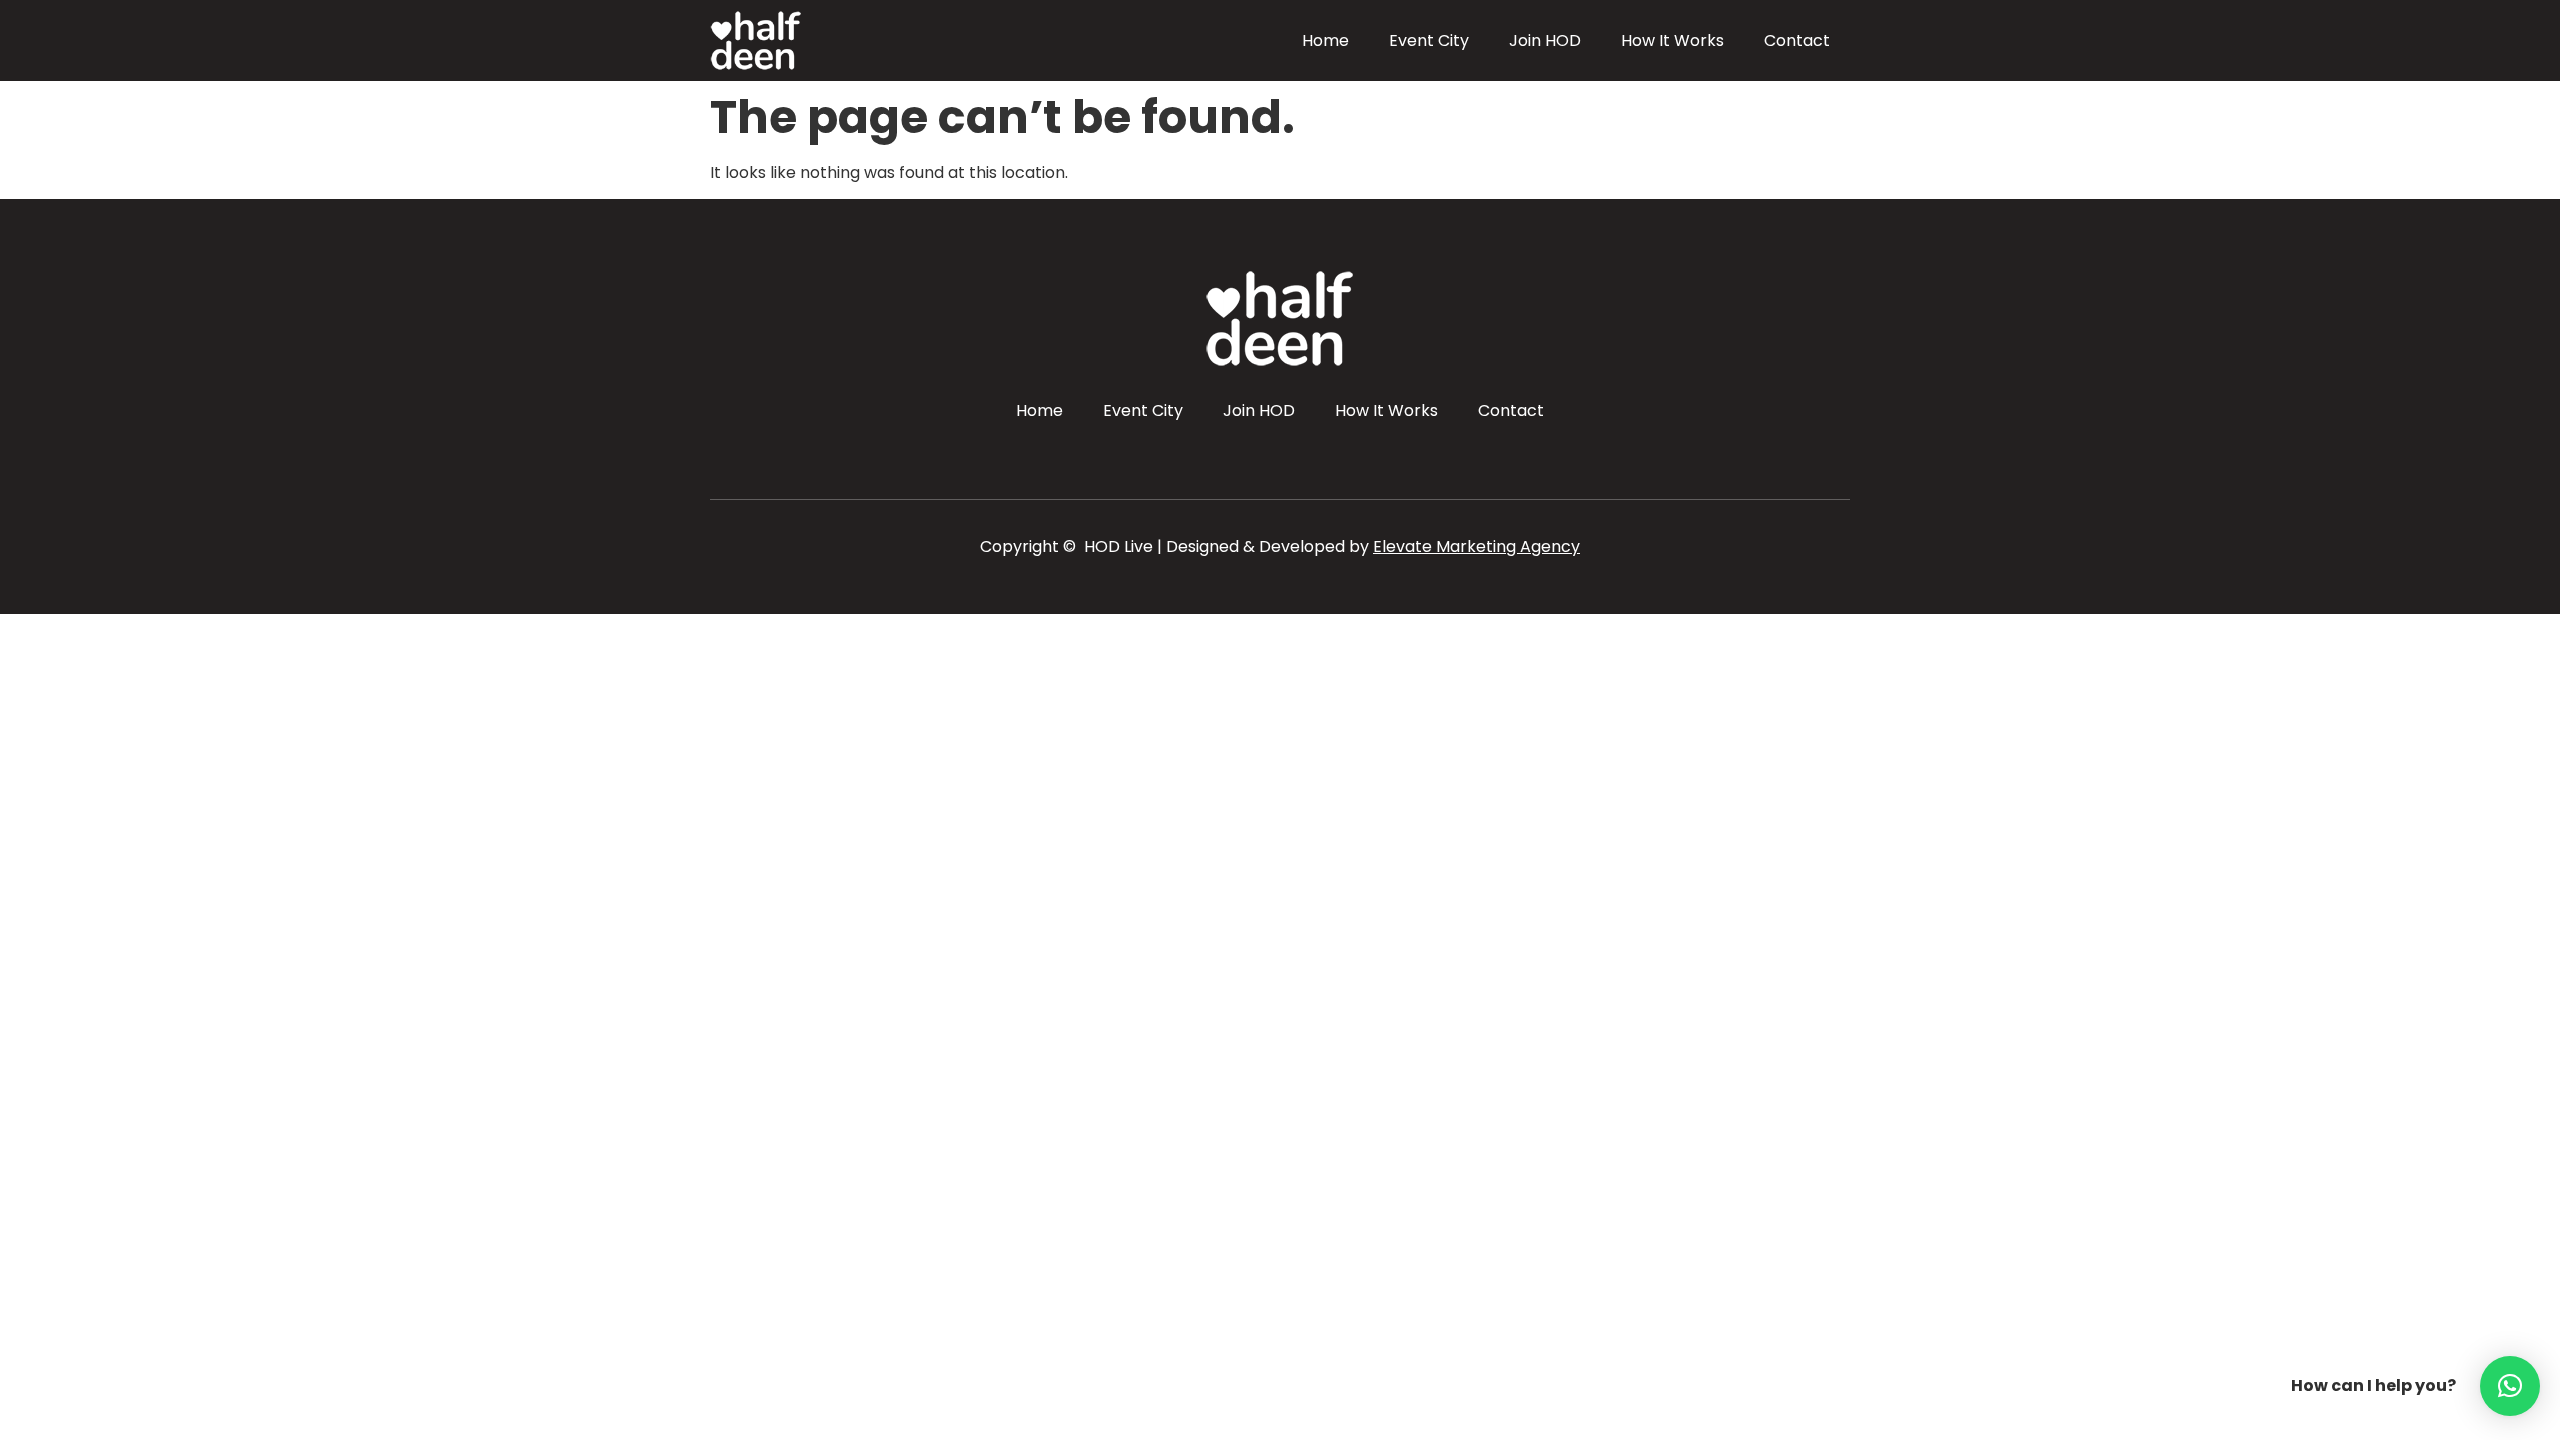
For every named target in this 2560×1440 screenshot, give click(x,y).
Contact (1797, 40)
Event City (1429, 40)
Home (1325, 40)
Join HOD (1545, 40)
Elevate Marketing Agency (1476, 546)
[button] (2510, 1386)
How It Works (1672, 40)
